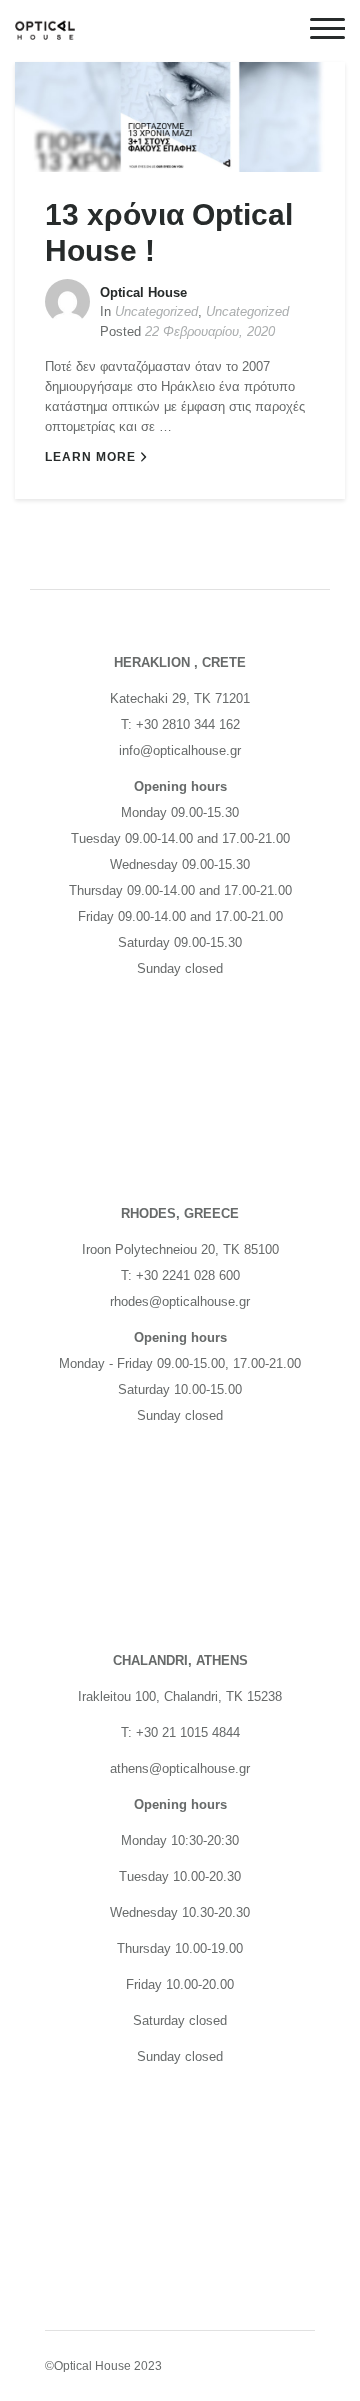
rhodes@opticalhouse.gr (180, 1301)
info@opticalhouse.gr (180, 750)
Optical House (143, 292)
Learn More (90, 457)
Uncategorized (156, 311)
